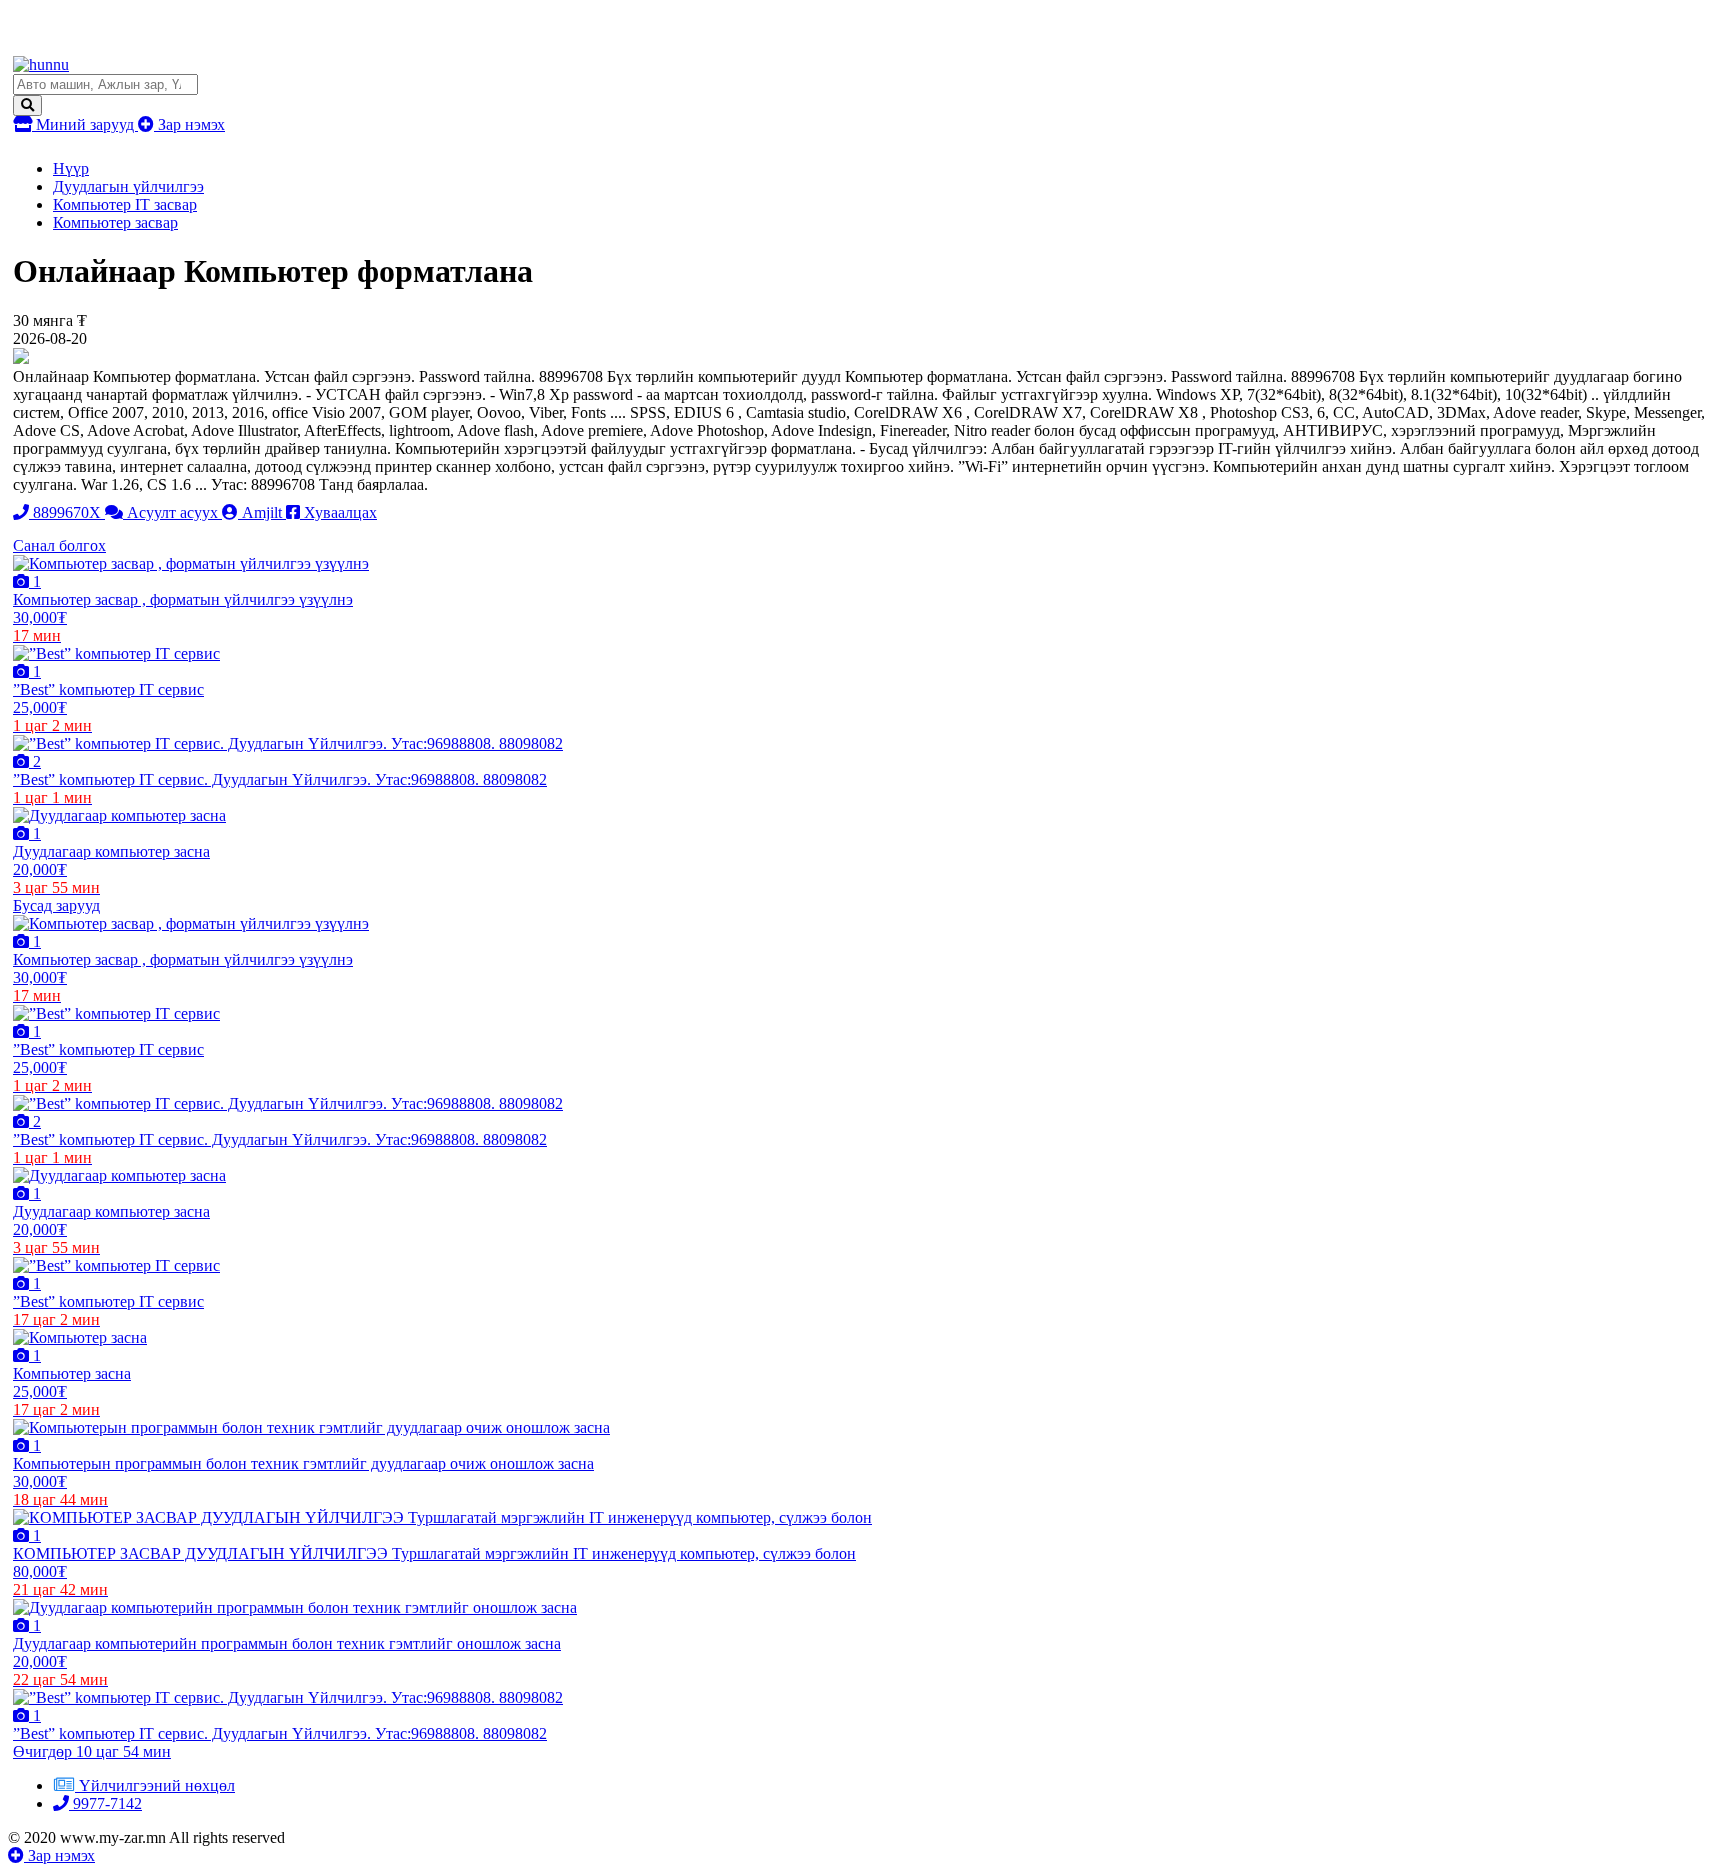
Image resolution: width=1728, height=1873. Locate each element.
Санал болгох (59, 545)
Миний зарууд (85, 124)
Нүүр (71, 168)
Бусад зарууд (56, 905)
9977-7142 (105, 1803)
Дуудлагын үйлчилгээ (128, 186)
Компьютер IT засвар (125, 204)
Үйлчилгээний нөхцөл (157, 1785)
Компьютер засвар (115, 222)
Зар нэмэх (189, 124)
